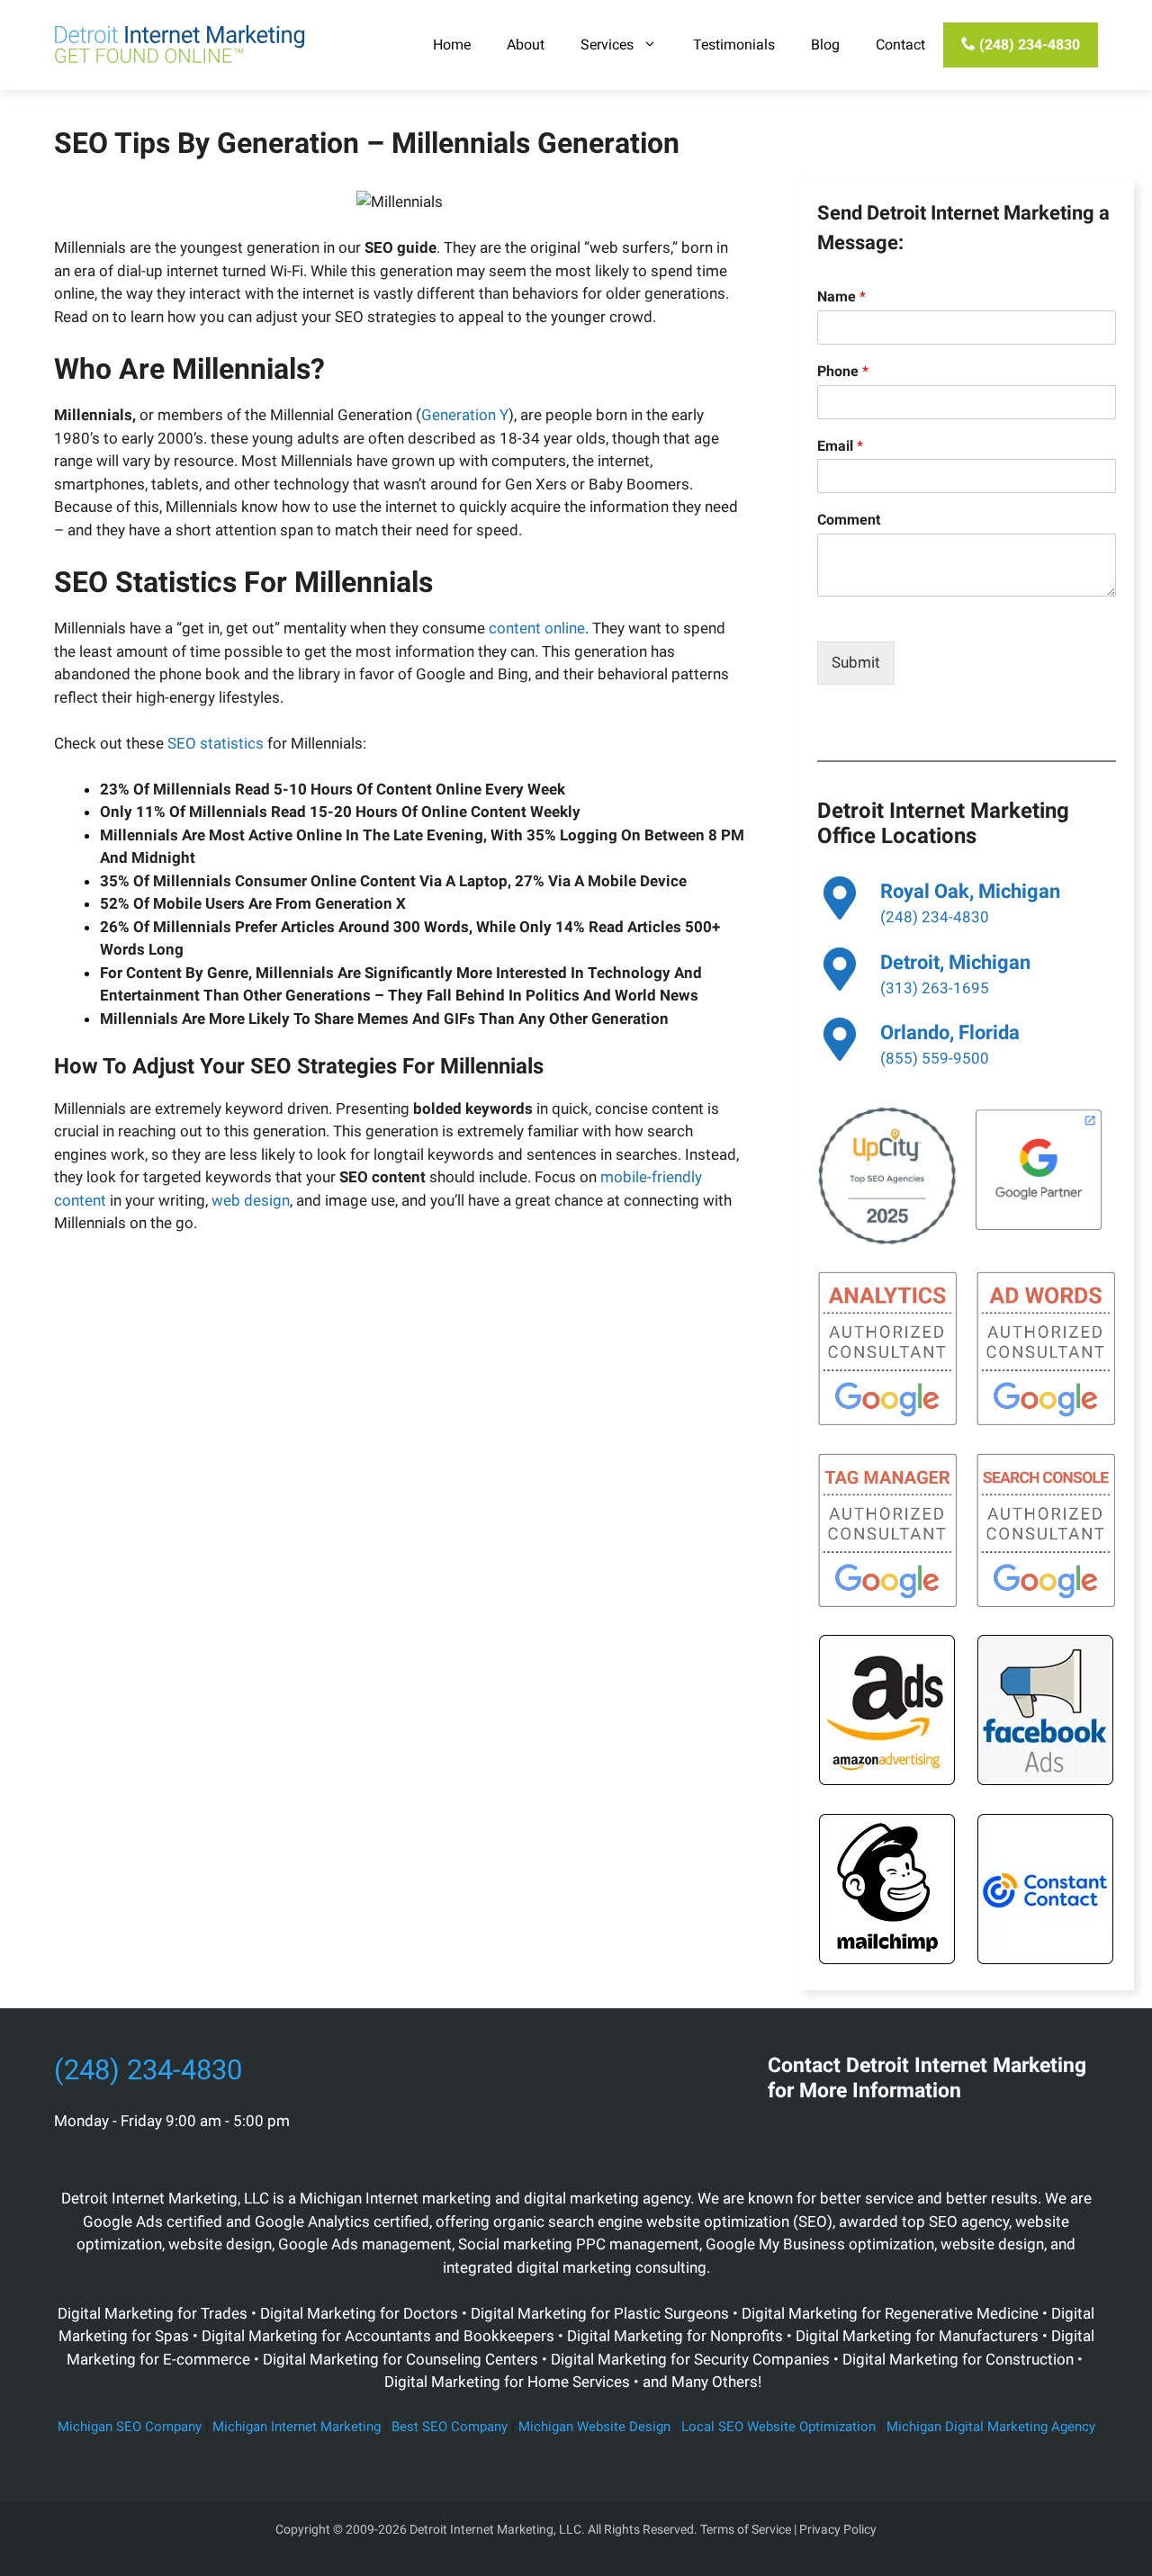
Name (841, 296)
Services (607, 45)
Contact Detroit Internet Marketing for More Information (927, 2078)
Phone (843, 371)
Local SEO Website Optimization (778, 2427)
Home (452, 45)
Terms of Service (746, 2529)
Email (840, 446)
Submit (856, 662)
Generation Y (465, 415)
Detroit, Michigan (955, 962)
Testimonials (734, 45)
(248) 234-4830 (1028, 45)
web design (251, 1200)
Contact (900, 45)
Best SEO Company (450, 2427)
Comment (849, 520)
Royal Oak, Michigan (970, 891)
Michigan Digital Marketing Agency (991, 2427)
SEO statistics (216, 743)
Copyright (303, 2529)
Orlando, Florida (950, 1032)
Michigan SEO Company (130, 2427)
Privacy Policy (838, 2529)
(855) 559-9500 (935, 1058)
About (526, 45)
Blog (825, 45)
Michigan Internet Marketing (297, 2427)
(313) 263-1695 (935, 988)
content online (537, 628)
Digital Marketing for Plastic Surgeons (600, 2313)
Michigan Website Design (594, 2427)
